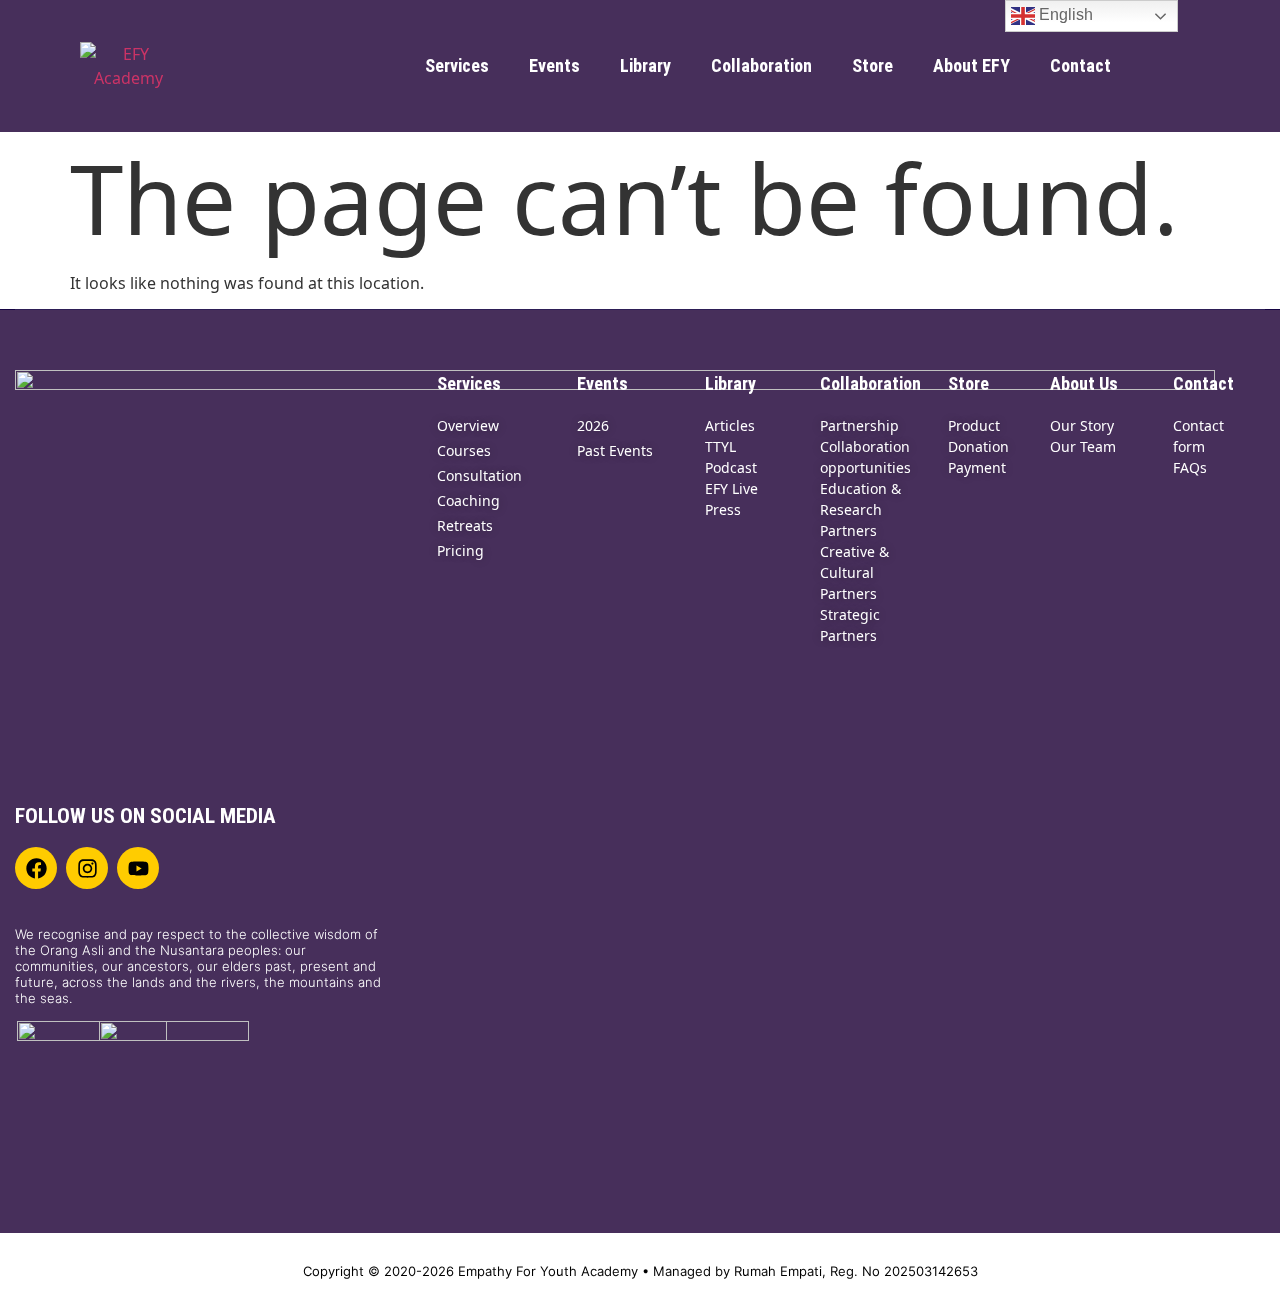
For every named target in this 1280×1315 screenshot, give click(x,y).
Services (457, 65)
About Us (1084, 383)
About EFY (971, 65)
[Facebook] (36, 868)
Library (645, 65)
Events (554, 65)
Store (872, 65)
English (1064, 14)
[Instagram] (87, 868)
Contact (1080, 65)
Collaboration (761, 65)
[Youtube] (138, 868)
